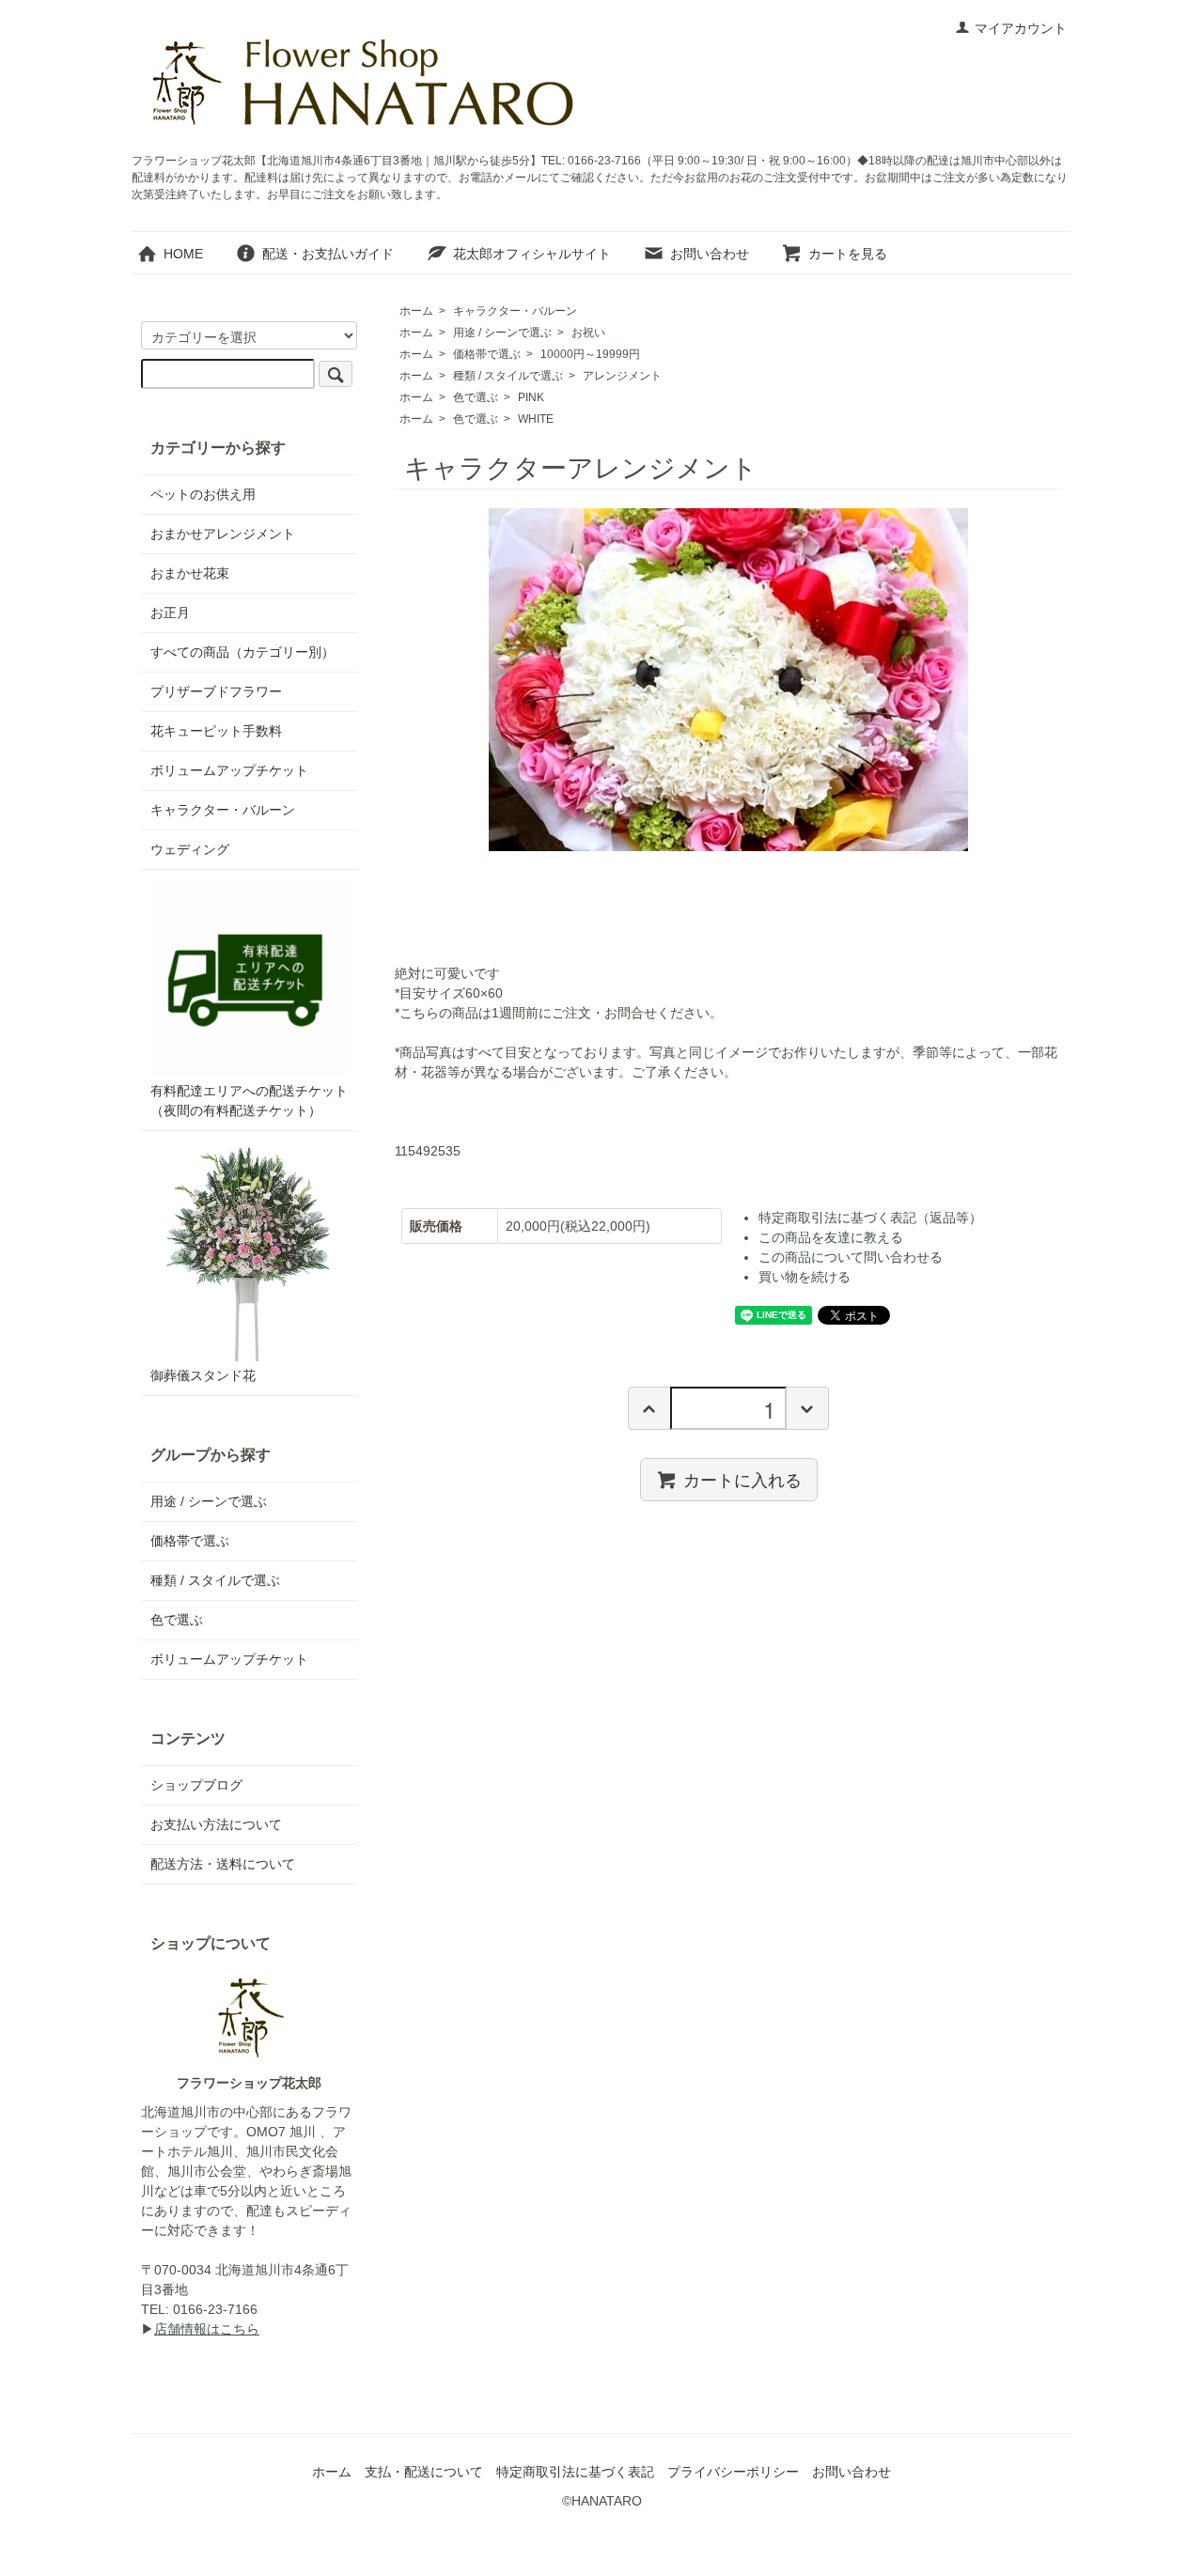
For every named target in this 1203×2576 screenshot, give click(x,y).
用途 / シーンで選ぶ (502, 333)
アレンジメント (622, 376)
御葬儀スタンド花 (203, 1375)
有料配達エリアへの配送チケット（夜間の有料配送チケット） (249, 1101)
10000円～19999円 (590, 354)
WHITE (536, 419)
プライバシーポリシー (733, 2472)
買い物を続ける (805, 1277)
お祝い (588, 333)
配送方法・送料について (223, 1864)
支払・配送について (424, 2472)
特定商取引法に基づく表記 (575, 2472)
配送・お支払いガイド (328, 254)
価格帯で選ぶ (487, 354)
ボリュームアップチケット (229, 770)
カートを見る (848, 254)
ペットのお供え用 (203, 494)
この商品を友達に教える (831, 1237)
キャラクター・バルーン (515, 311)
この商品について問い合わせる (851, 1257)
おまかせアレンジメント (223, 534)
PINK (531, 397)
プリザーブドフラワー (216, 691)
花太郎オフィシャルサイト (532, 254)
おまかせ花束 (190, 573)
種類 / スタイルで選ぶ (508, 376)
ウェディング (190, 849)
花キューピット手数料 (216, 731)
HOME (183, 254)
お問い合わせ (710, 254)
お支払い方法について (216, 1824)
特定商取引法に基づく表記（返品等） (870, 1218)
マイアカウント (1021, 28)
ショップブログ (196, 1785)
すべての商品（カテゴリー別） (242, 652)
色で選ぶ (476, 397)
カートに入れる (742, 1479)
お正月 (170, 613)
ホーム (416, 311)
